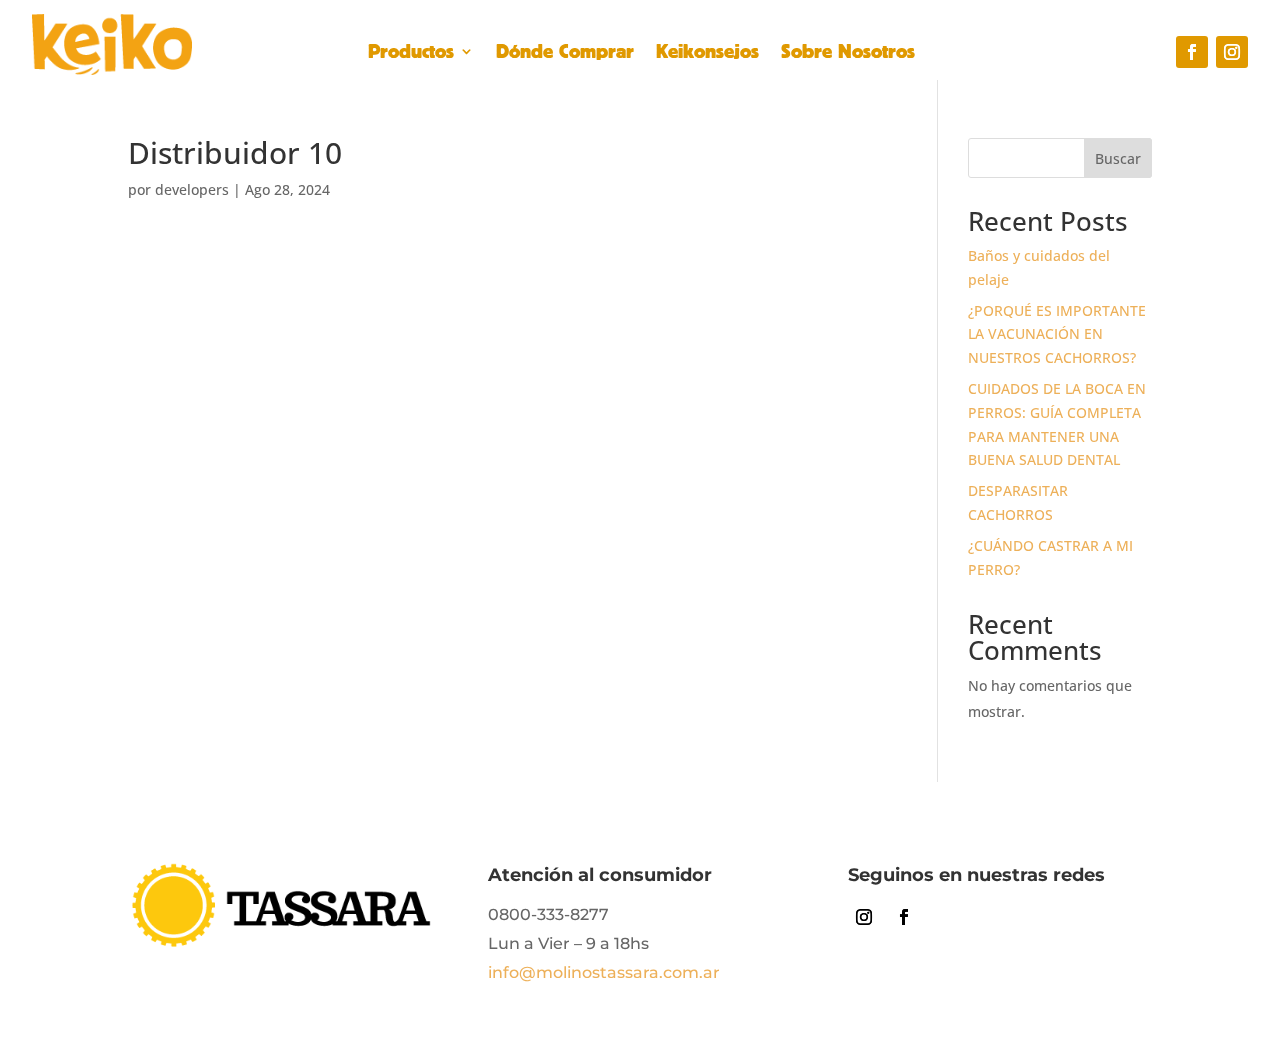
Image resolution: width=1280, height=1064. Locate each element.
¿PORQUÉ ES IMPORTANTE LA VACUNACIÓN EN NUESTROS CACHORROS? (1057, 334)
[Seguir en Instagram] (1232, 52)
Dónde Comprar (565, 53)
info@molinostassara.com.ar (604, 972)
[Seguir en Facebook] (1192, 52)
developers (192, 189)
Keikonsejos (707, 53)
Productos (411, 53)
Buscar (1118, 158)
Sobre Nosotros (848, 53)
